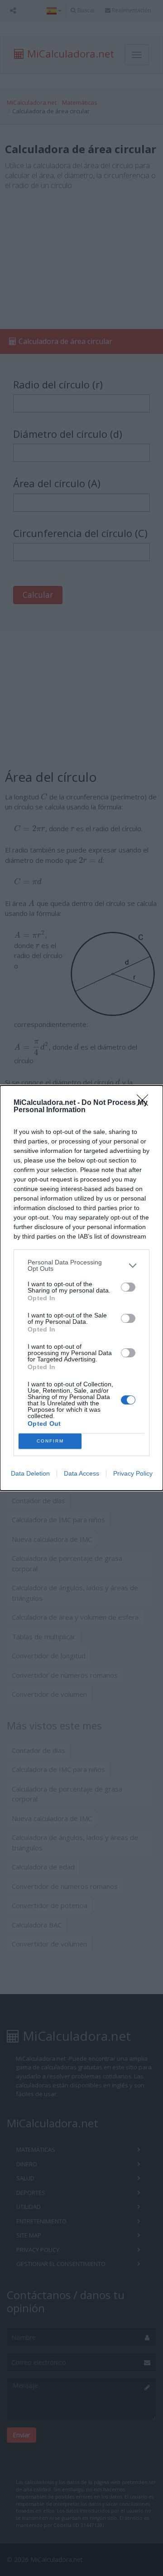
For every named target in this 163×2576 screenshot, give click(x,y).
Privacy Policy (133, 1473)
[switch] (128, 1287)
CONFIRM (50, 1441)
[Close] (145, 1103)
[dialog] (81, 1288)
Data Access (81, 1473)
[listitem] (81, 1265)
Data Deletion (30, 1473)
